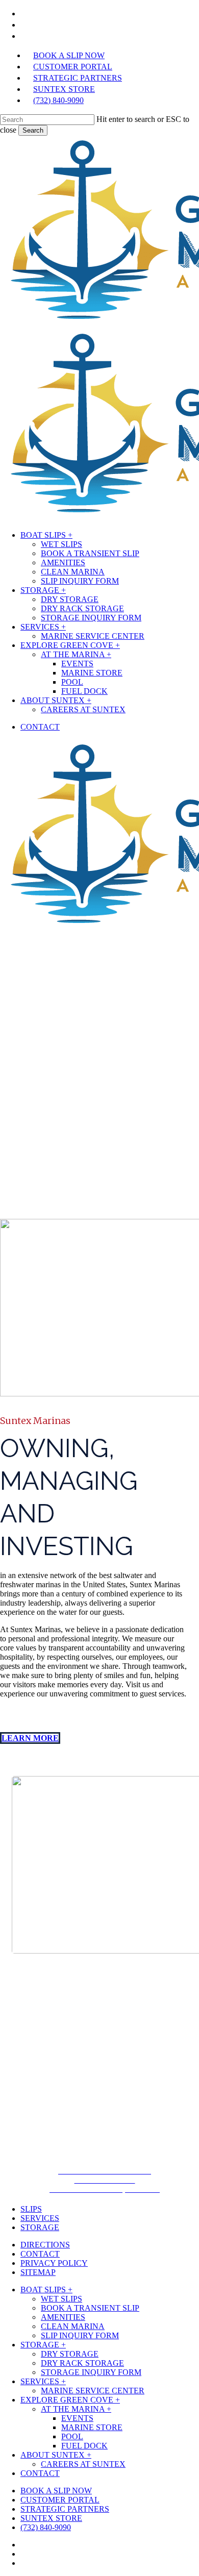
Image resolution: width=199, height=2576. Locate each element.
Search (33, 130)
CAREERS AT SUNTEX (83, 2464)
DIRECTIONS (45, 2245)
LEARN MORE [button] (30, 1738)
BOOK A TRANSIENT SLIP (90, 2308)
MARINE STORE (92, 2427)
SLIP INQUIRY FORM (80, 2335)
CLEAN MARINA (73, 2326)
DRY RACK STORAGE (82, 2363)
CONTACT (40, 2254)
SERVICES (40, 2218)
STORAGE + (43, 2345)
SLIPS (31, 2209)
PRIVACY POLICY (54, 2263)
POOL (72, 2436)
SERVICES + (43, 2381)
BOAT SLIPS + (46, 2290)
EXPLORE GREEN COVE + (70, 2400)
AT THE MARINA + (76, 2409)
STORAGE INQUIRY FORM (91, 2372)
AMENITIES (63, 2317)
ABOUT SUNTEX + (56, 2455)
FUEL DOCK (84, 2446)
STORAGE (40, 2227)
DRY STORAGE (70, 2354)
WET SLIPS (61, 2299)
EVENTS (77, 2418)
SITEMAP (38, 2272)
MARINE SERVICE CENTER (93, 2391)
